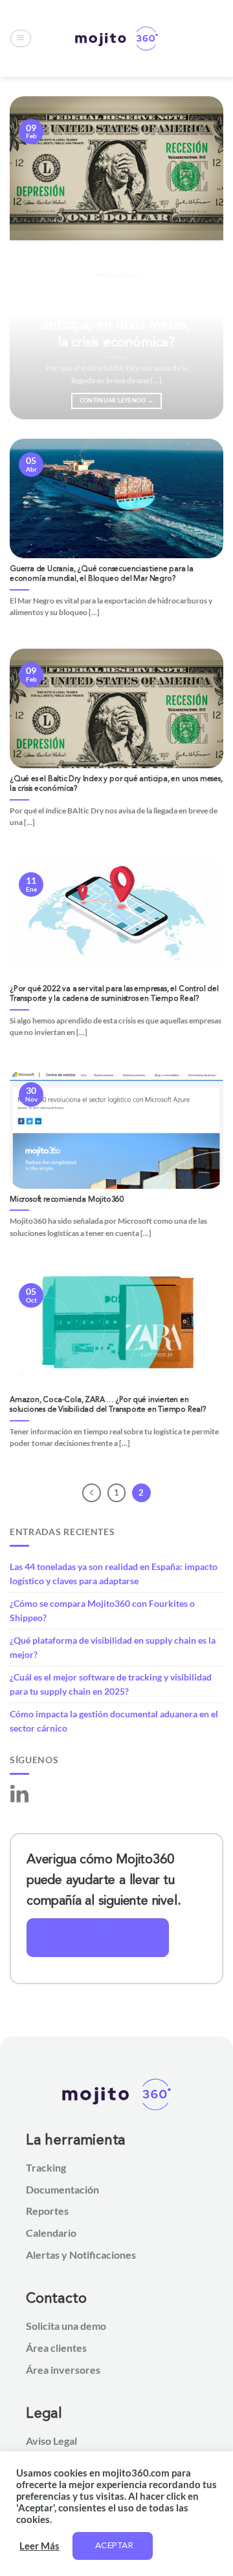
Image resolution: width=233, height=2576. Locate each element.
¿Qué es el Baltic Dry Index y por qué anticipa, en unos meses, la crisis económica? (116, 316)
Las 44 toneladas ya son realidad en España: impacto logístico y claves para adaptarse (114, 1574)
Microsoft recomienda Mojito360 (67, 1200)
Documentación (62, 2189)
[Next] (203, 258)
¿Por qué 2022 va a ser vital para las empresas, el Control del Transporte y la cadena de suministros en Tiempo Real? (114, 994)
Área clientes (56, 2348)
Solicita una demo (66, 2326)
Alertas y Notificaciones (81, 2255)
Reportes (47, 2211)
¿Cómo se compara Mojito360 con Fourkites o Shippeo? (102, 1610)
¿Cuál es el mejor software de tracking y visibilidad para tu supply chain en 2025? (111, 1684)
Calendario (51, 2233)
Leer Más (39, 2546)
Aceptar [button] (114, 2546)
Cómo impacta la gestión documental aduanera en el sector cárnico (114, 1721)
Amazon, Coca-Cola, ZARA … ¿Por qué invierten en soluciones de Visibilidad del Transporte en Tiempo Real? (108, 1405)
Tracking (46, 2167)
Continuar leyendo (116, 400)
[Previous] (30, 258)
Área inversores (63, 2370)
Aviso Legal (51, 2441)
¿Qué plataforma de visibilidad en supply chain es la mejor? (113, 1647)
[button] (20, 39)
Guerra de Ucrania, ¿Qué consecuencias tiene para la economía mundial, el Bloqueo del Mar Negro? (102, 574)
